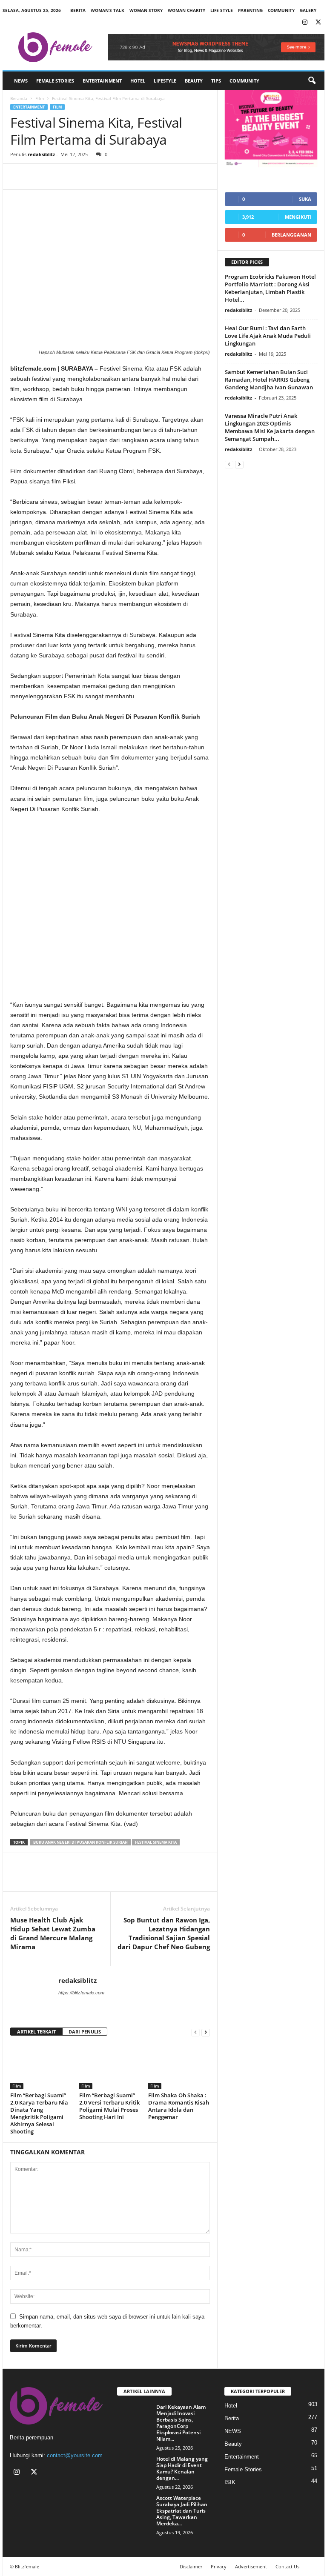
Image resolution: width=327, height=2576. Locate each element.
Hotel (138, 81)
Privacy (219, 2566)
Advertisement (251, 2566)
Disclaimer (191, 2566)
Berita (78, 10)
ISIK (230, 2482)
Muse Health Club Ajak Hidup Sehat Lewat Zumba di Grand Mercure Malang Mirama (53, 1933)
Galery (308, 10)
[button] (312, 81)
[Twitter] (318, 23)
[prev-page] (195, 2032)
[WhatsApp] (58, 177)
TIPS (216, 81)
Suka (305, 199)
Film (40, 98)
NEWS (21, 81)
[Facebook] (19, 177)
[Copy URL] (77, 177)
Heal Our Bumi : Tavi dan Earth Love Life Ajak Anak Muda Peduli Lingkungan (268, 336)
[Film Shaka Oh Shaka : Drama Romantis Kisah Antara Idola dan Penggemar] (179, 2066)
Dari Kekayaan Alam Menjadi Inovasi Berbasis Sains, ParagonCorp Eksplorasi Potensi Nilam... (181, 2423)
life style (222, 10)
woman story (146, 10)
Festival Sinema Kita (156, 1842)
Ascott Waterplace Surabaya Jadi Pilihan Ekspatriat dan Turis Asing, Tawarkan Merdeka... (182, 2511)
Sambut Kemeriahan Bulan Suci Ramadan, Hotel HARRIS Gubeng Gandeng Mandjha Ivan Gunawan (269, 380)
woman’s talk (108, 10)
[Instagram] (305, 23)
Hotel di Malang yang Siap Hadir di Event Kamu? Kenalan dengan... (182, 2468)
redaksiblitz (41, 154)
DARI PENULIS (85, 2032)
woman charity (186, 10)
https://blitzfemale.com (81, 1993)
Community (244, 81)
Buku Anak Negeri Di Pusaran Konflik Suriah (80, 1842)
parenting (250, 10)
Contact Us (287, 2566)
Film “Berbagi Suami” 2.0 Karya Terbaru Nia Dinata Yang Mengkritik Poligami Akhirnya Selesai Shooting (39, 2113)
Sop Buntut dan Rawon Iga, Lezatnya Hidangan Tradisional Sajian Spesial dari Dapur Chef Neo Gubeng (164, 1933)
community (281, 10)
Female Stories (55, 81)
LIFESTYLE (165, 81)
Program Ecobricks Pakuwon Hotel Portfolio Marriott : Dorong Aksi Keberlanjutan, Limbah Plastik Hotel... (270, 288)
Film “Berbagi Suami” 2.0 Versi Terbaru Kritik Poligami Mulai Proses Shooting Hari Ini (109, 2106)
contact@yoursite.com (75, 2455)
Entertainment (102, 81)
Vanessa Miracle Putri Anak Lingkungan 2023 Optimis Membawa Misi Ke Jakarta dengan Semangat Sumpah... (270, 427)
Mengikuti (298, 217)
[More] (98, 177)
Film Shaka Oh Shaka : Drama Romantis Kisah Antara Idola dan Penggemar (179, 2106)
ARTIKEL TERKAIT (36, 2032)
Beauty (194, 81)
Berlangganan (291, 235)
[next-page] (206, 2032)
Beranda (19, 98)
